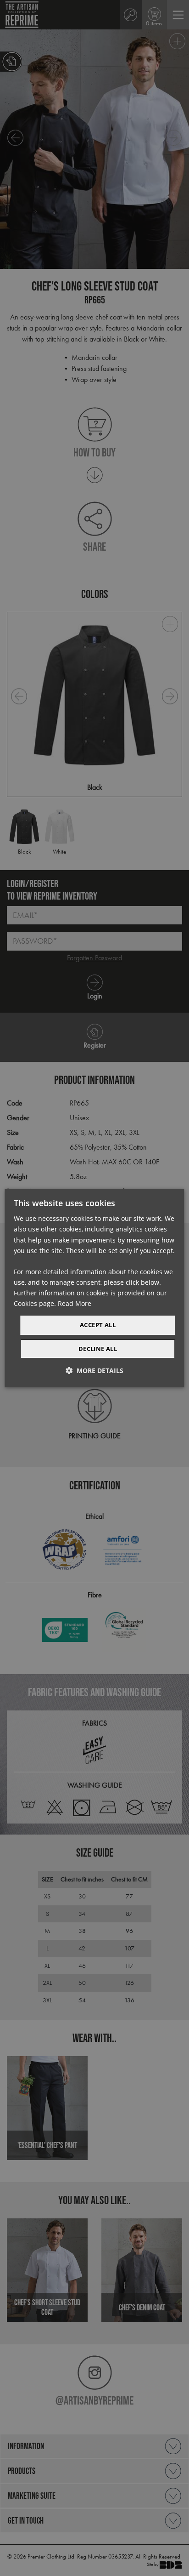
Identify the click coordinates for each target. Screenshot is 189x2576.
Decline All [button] (98, 1349)
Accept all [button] (98, 1325)
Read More (75, 1303)
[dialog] (94, 1288)
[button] (94, 1371)
